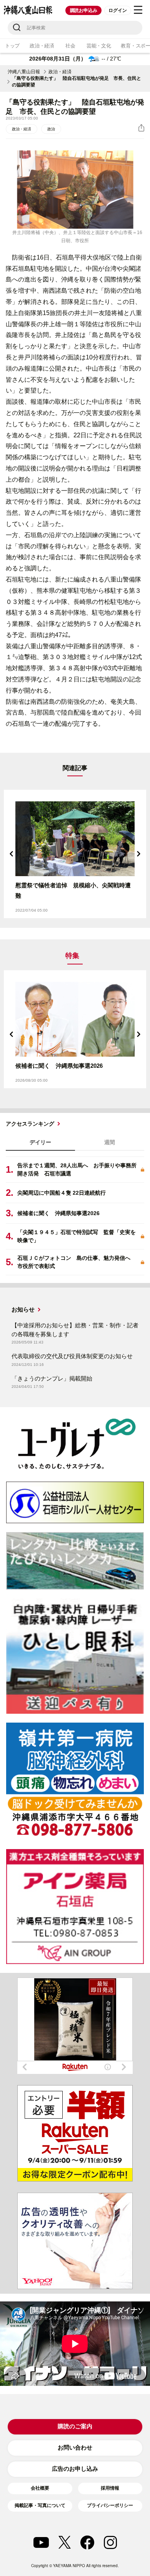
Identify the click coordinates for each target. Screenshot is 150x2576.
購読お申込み (84, 10)
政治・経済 (42, 46)
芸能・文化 (99, 46)
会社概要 (40, 2488)
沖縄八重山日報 (24, 72)
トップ (12, 46)
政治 (51, 129)
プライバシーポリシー (110, 2505)
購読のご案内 (75, 2426)
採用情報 (110, 2488)
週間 (110, 1142)
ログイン (117, 10)
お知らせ (23, 1309)
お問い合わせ (75, 2447)
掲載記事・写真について (40, 2505)
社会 (70, 46)
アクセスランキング (30, 1124)
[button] (12, 854)
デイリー (40, 1142)
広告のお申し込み (75, 2469)
